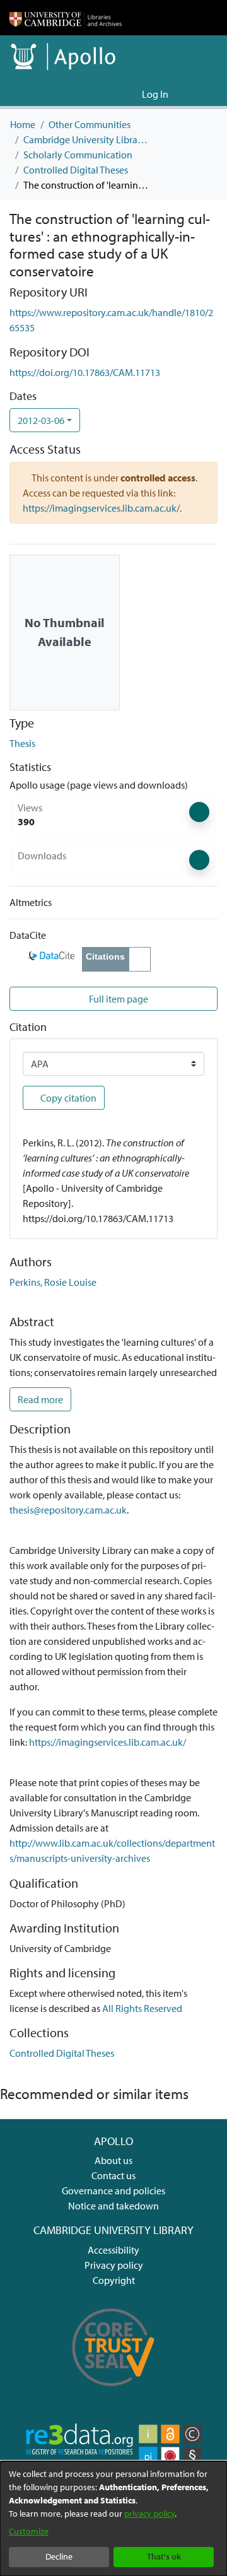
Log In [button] (156, 94)
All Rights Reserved (142, 2008)
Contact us (113, 2175)
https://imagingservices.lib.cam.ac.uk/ (101, 508)
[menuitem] (130, 94)
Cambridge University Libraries (86, 139)
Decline (59, 2556)
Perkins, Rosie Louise (53, 1282)
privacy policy (149, 2514)
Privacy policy (114, 2265)
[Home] (66, 18)
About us (113, 2160)
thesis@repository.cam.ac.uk (68, 1510)
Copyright (114, 2280)
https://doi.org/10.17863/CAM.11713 (85, 372)
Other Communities (90, 124)
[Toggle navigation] (200, 94)
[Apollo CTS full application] (113, 2392)
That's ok (164, 2556)
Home (23, 124)
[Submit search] (112, 94)
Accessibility (113, 2250)
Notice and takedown (113, 2206)
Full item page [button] (118, 999)
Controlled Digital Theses (76, 170)
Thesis (22, 743)
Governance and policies (113, 2191)
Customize (29, 2531)
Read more (40, 1399)
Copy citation (67, 1098)
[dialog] (113, 2519)
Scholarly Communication (78, 155)
